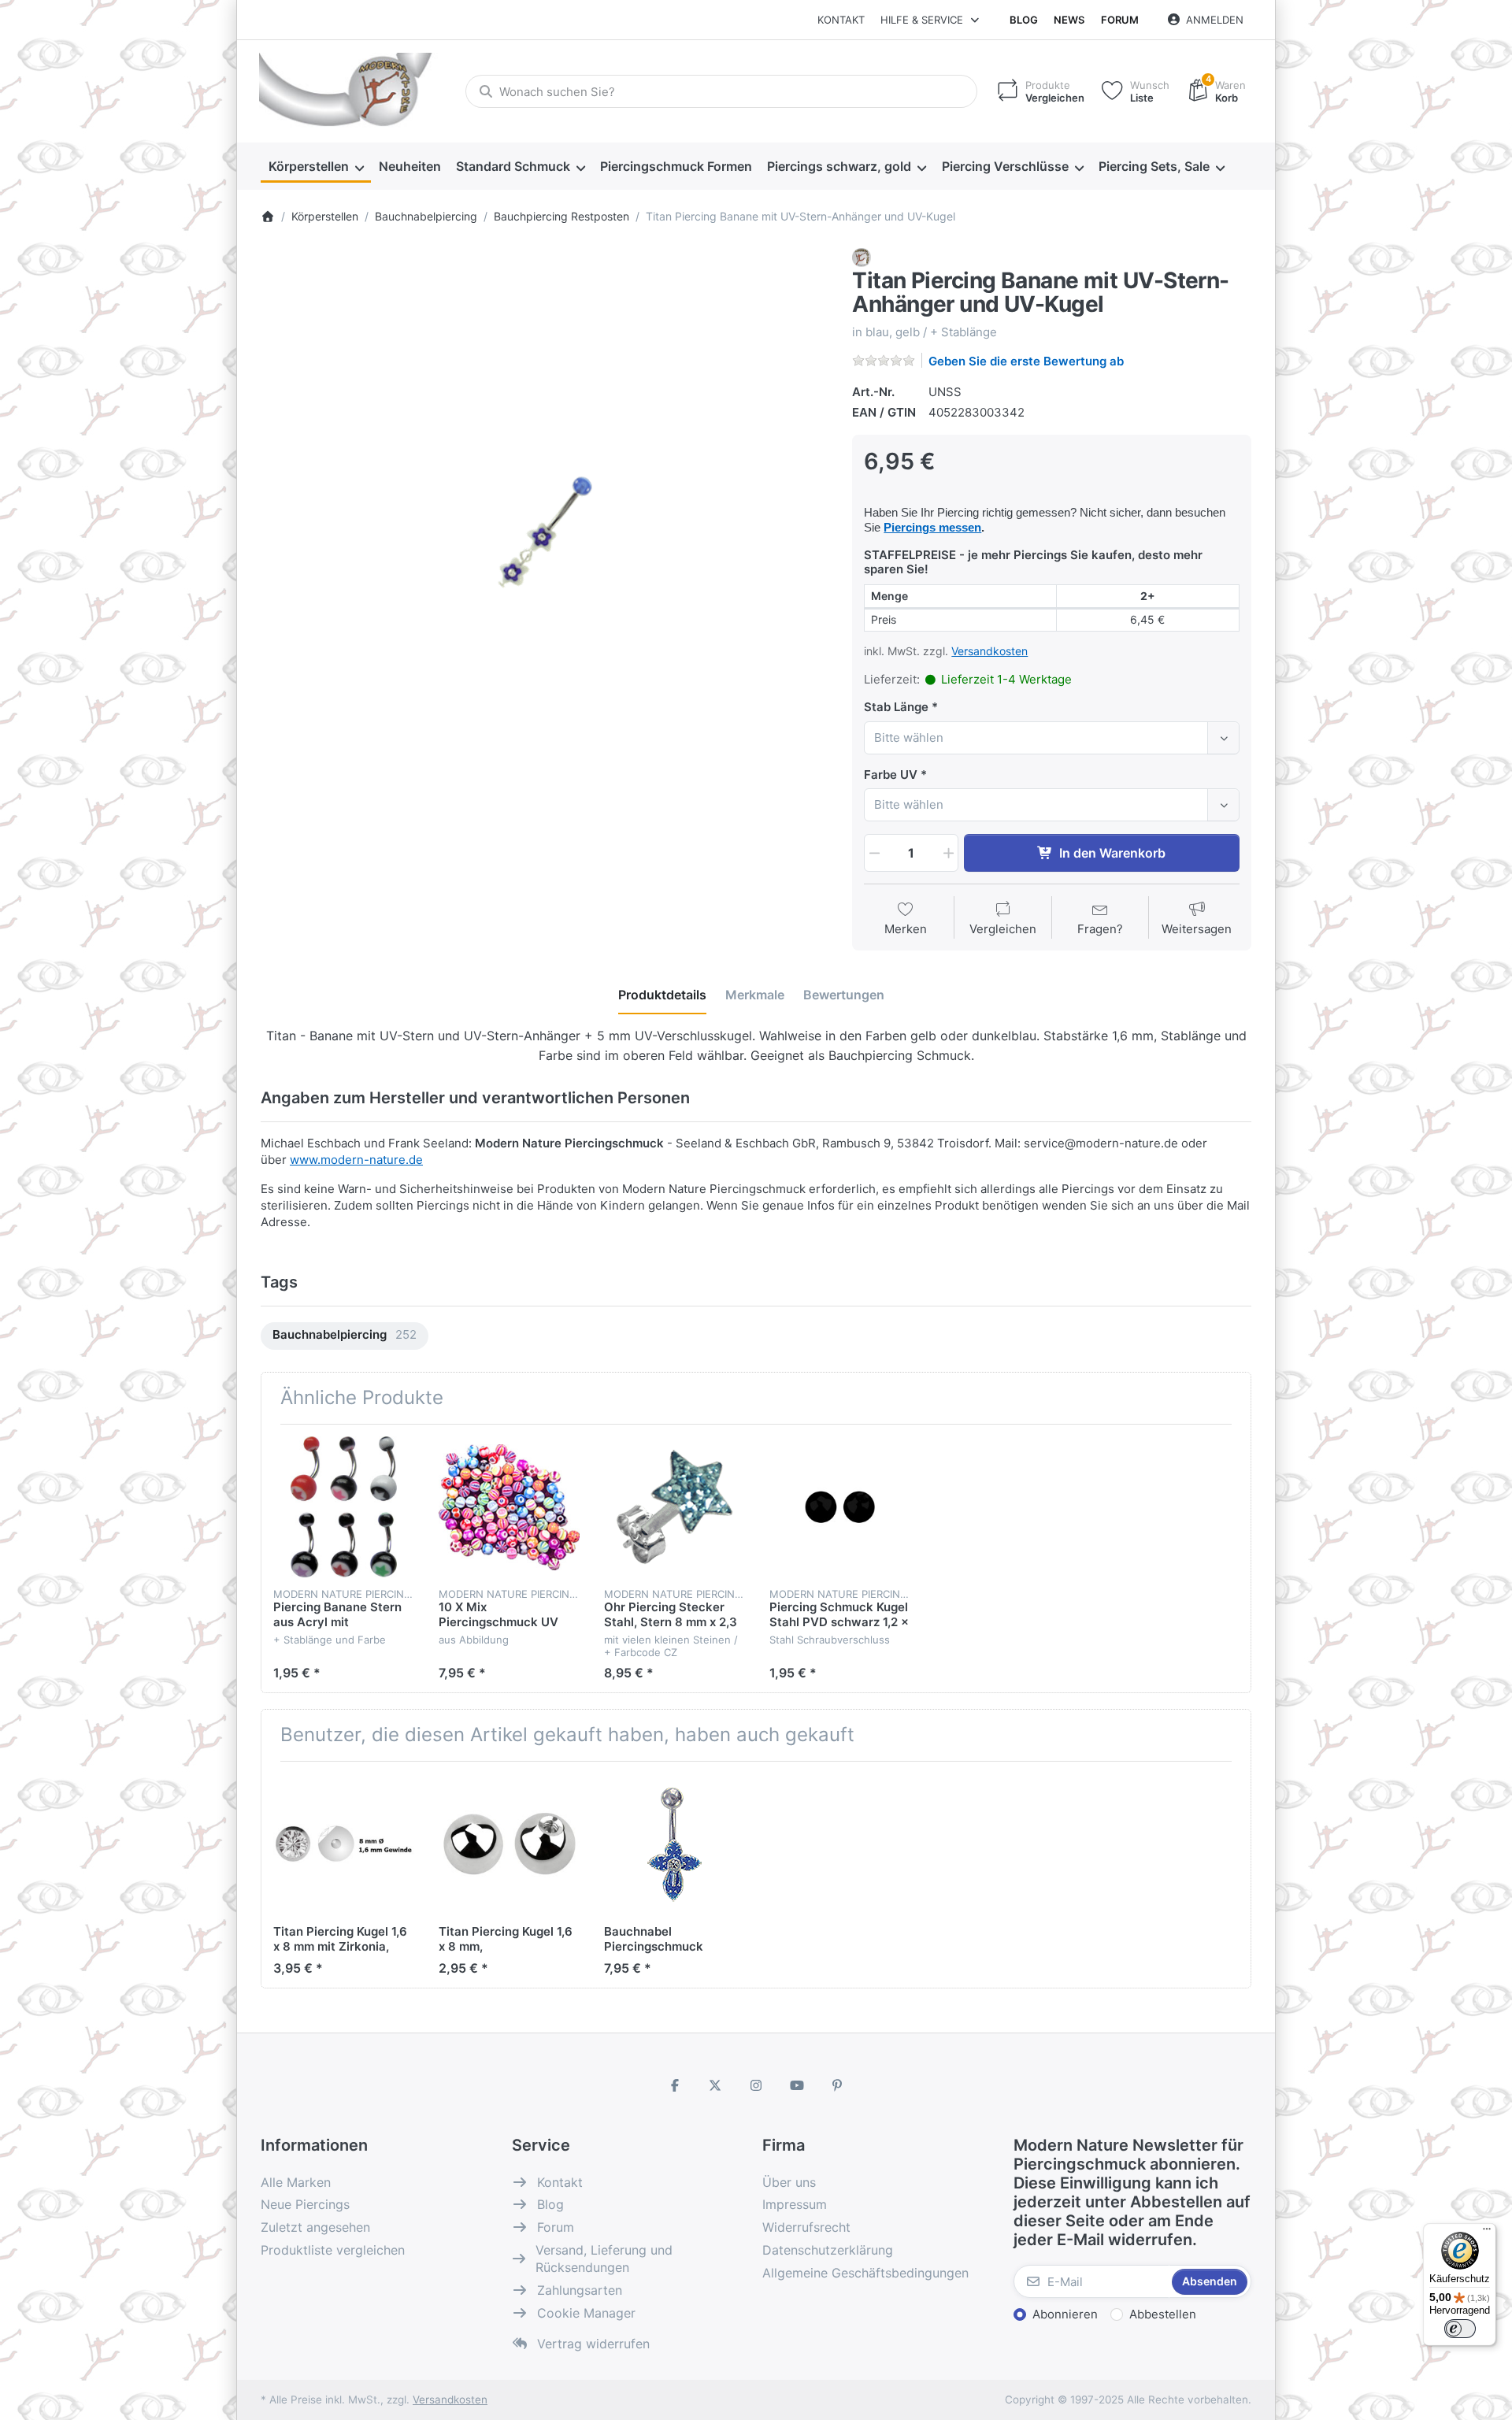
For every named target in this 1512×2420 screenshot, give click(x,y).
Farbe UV (891, 775)
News (1069, 20)
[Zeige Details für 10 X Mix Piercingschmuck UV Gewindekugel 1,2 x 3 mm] (509, 1507)
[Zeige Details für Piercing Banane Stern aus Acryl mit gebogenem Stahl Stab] (344, 1507)
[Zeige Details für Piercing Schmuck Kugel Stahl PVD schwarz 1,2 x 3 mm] (840, 1507)
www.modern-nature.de (356, 1160)
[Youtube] (797, 2085)
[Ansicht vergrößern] (545, 532)
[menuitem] (316, 167)
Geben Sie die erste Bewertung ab (1026, 361)
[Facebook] (675, 2085)
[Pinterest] (837, 2085)
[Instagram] (756, 2085)
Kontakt (841, 20)
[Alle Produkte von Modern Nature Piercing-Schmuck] (862, 256)
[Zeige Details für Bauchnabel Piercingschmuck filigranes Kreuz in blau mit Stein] (674, 1844)
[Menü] (1487, 2233)
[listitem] (545, 532)
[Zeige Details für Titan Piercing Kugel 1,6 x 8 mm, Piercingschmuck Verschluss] (509, 1844)
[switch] (1460, 2329)
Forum (1120, 20)
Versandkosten (989, 651)
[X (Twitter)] (716, 2085)
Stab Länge (896, 707)
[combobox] (721, 91)
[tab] (662, 995)
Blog (1024, 20)
